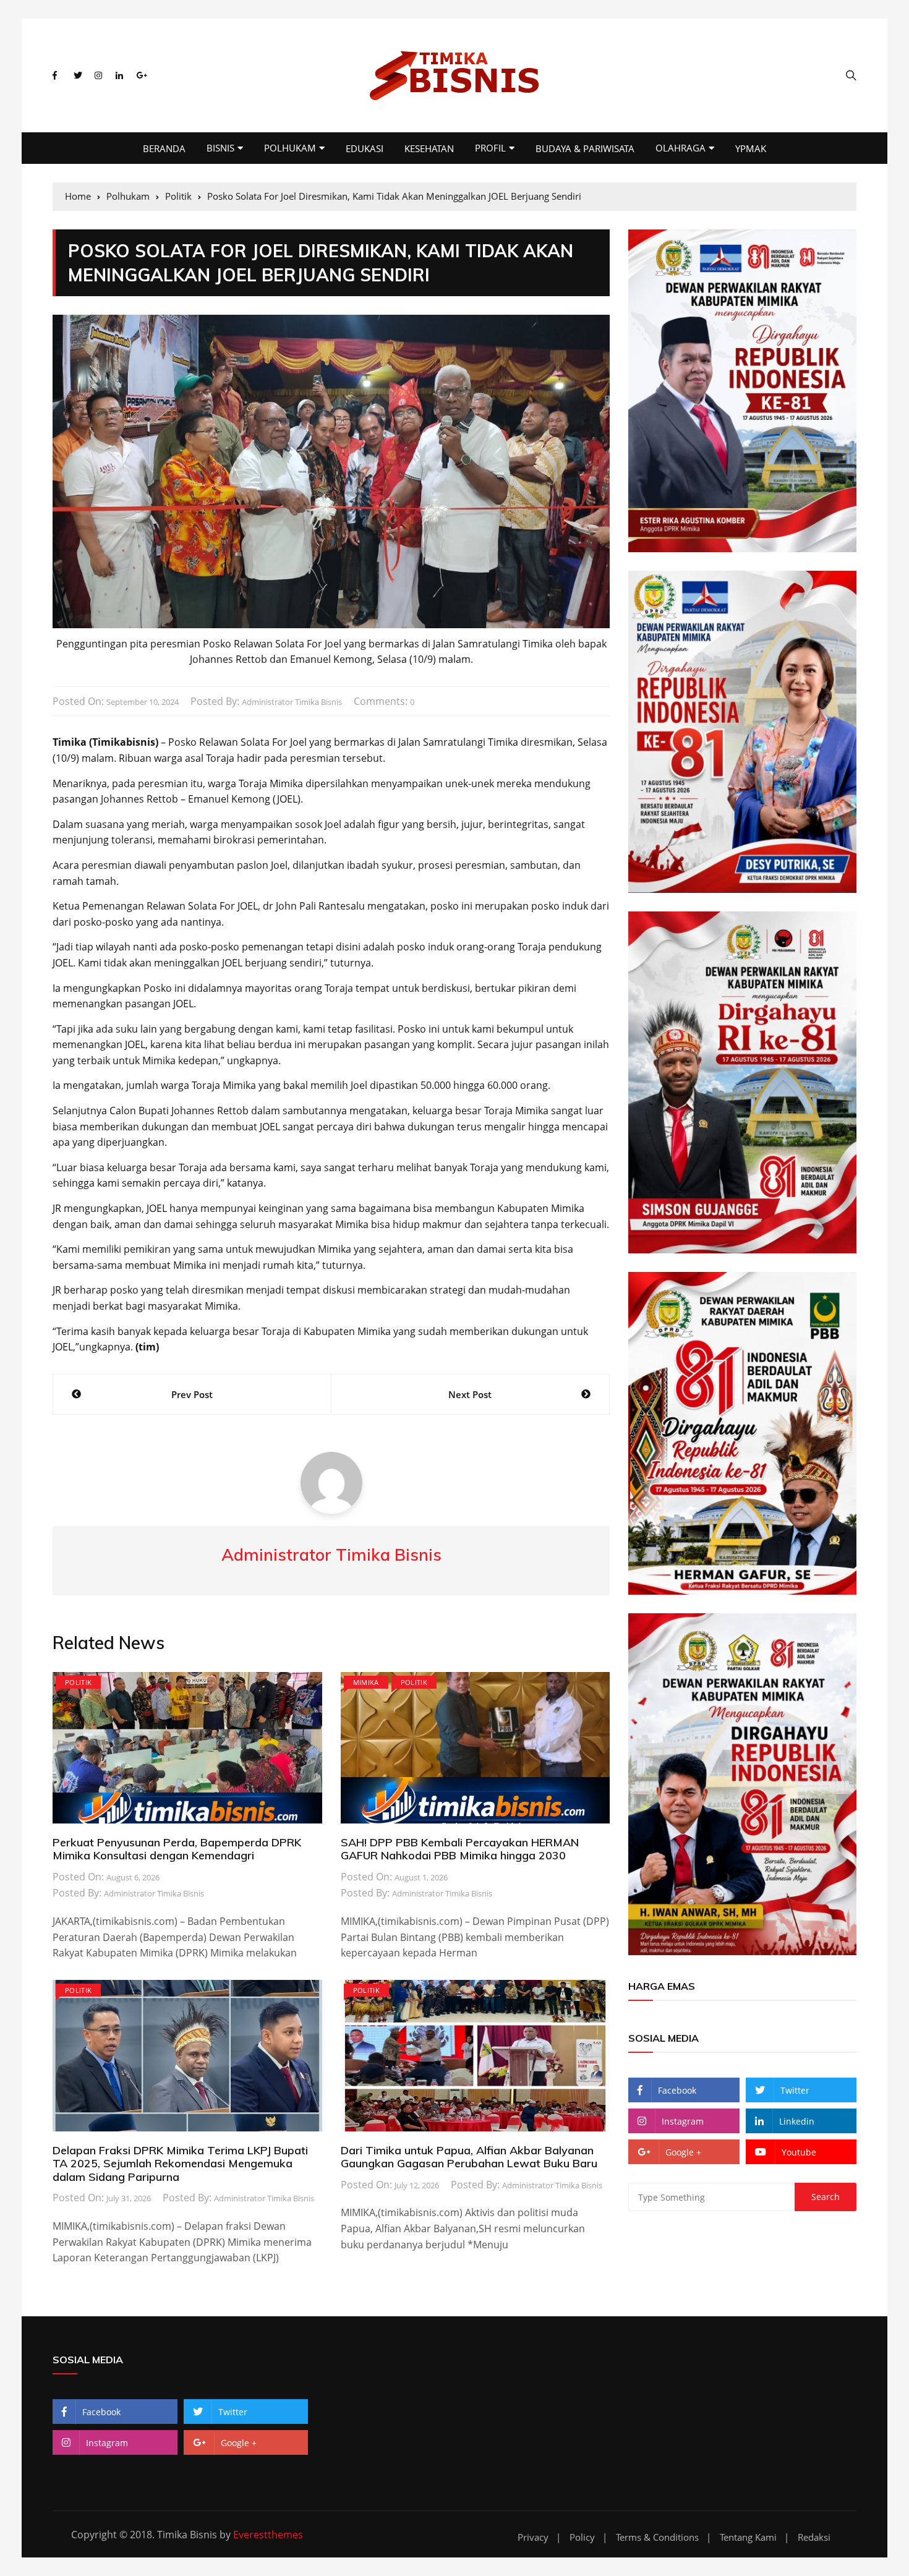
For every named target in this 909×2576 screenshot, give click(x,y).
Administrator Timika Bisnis (292, 702)
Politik (78, 1682)
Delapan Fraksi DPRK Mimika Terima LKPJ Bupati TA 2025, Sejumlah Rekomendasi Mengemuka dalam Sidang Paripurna (180, 2164)
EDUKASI (365, 148)
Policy (582, 2537)
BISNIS (220, 148)
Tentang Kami (748, 2537)
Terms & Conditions (657, 2537)
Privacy (533, 2537)
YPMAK (751, 148)
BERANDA (164, 148)
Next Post (470, 1394)
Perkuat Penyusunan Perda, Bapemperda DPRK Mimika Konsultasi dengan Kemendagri (177, 1849)
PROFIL (490, 148)
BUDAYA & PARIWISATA (585, 148)
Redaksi (814, 2537)
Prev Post (192, 1394)
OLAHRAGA (681, 148)
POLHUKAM (290, 148)
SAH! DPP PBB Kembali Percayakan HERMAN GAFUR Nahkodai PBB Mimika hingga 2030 (460, 1849)
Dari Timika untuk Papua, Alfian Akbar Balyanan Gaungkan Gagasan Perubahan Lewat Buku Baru (469, 2157)
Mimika (366, 1682)
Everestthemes (268, 2535)
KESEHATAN (429, 148)
